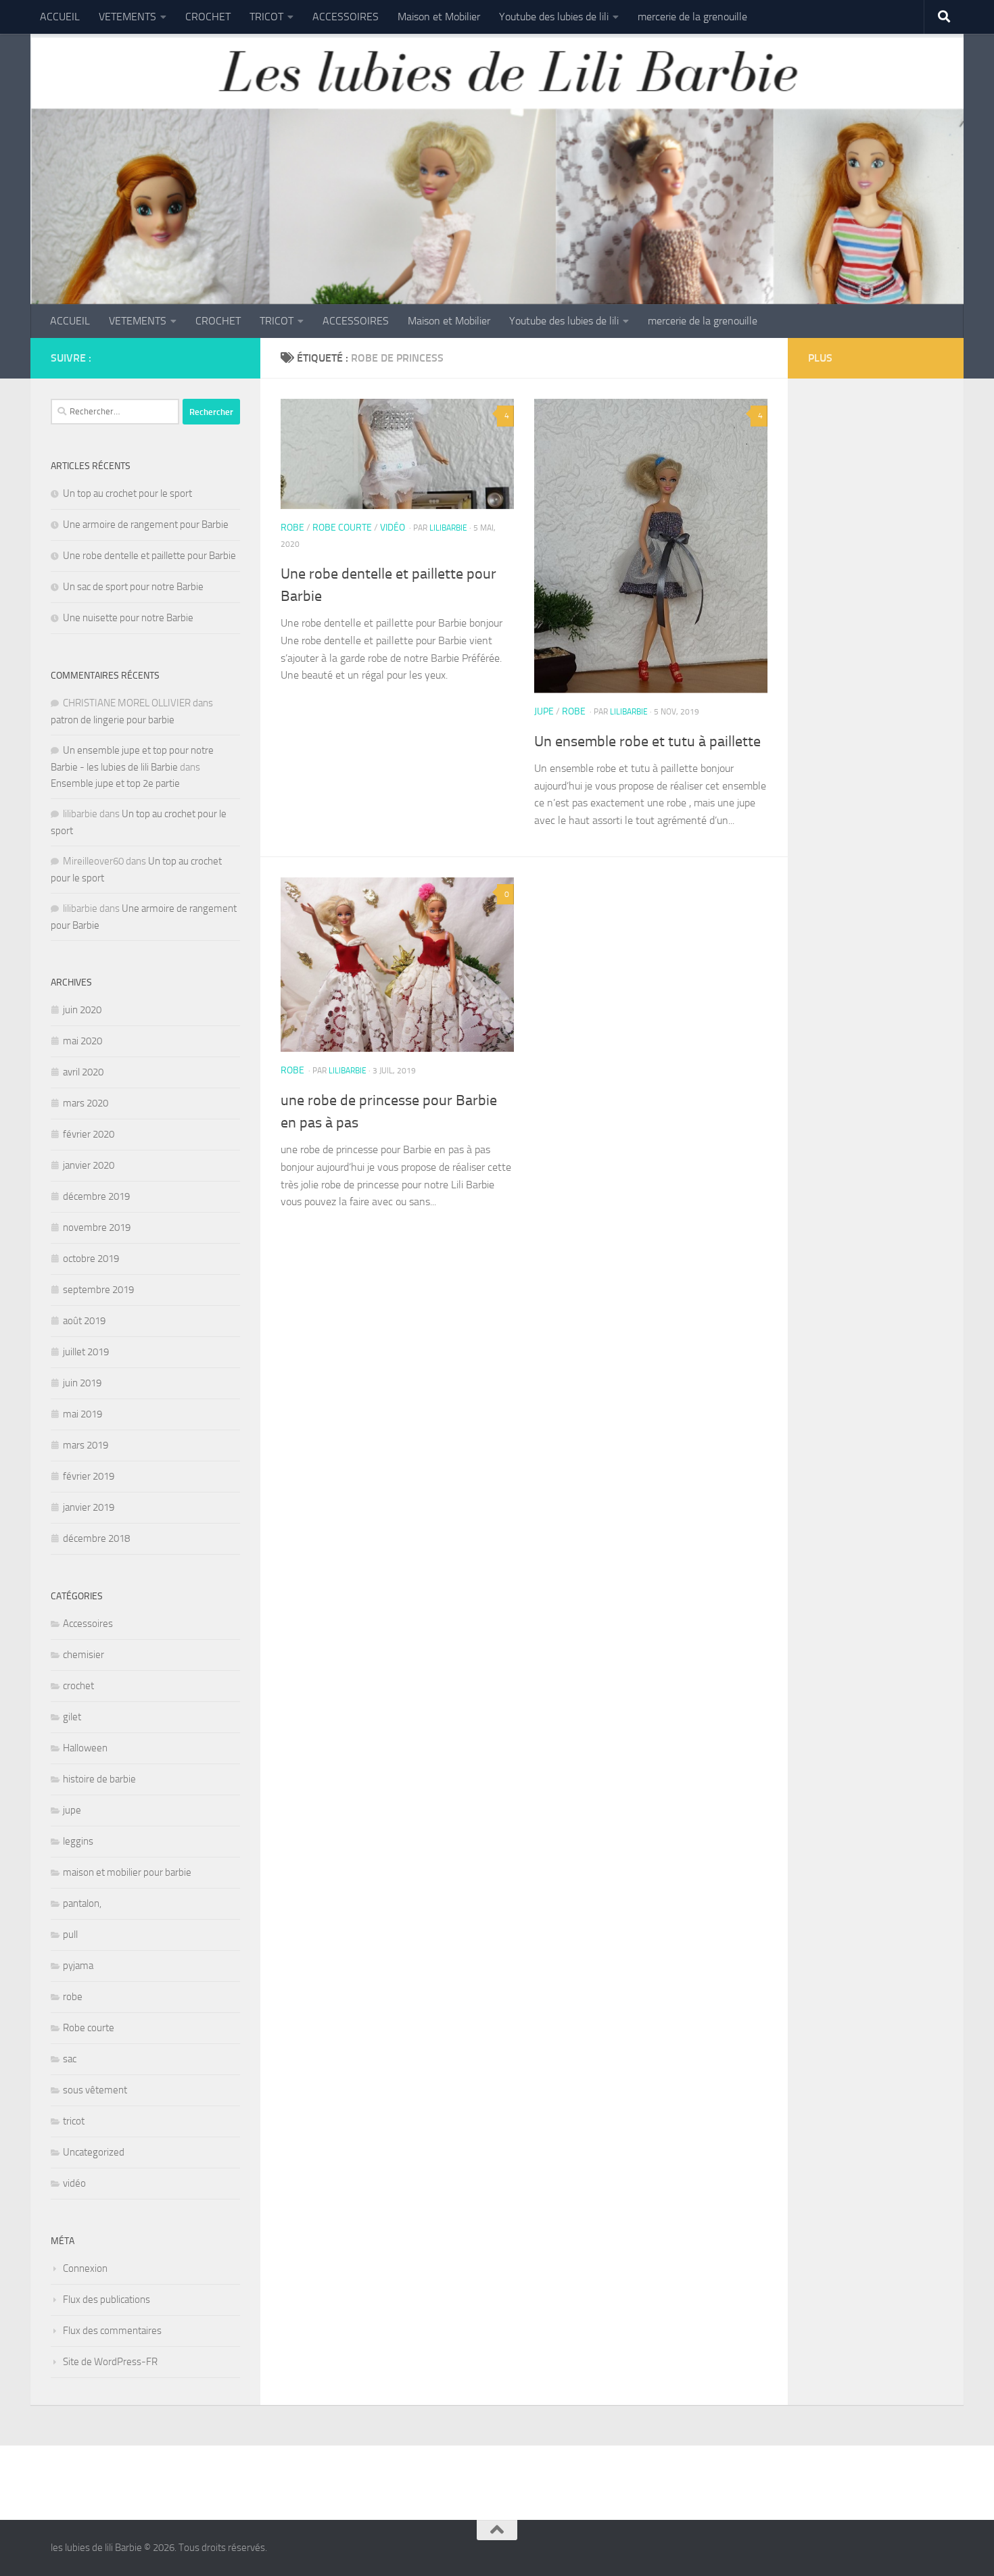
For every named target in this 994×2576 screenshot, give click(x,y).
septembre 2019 (98, 1290)
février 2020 (89, 1134)
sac (70, 2059)
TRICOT (266, 17)
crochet (78, 1686)
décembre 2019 (96, 1196)
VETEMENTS (127, 17)
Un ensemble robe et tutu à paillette (647, 742)
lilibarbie (448, 528)
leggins (78, 1841)
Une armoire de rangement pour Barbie (146, 525)
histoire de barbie (99, 1779)
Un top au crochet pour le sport (127, 493)
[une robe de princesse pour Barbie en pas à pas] (397, 965)
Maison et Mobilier (439, 17)
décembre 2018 (96, 1538)
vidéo (393, 528)
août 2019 (84, 1321)
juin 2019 (82, 1383)
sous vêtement (95, 2090)
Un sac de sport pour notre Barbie (133, 587)
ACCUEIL (60, 17)
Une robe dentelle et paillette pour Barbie (149, 556)
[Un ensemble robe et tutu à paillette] (651, 546)
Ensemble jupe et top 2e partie (115, 783)
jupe (544, 711)
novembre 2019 (97, 1228)
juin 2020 (82, 1010)
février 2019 (89, 1476)
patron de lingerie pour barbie (113, 720)
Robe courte (342, 528)
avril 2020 (83, 1072)
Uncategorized (94, 2152)
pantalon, (82, 1903)
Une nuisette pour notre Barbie (128, 618)
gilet (72, 1717)
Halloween (85, 1748)
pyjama (78, 1966)
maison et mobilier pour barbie (127, 1872)
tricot (74, 2121)
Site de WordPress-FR (110, 2362)
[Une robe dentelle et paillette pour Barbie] (397, 454)
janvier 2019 (89, 1507)
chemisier (84, 1655)
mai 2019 (82, 1414)
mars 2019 (86, 1445)
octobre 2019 (91, 1259)
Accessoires (88, 1624)
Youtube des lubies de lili (554, 17)
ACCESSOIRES (346, 17)
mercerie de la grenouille (692, 17)
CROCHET (208, 17)
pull (70, 1935)
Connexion (85, 2268)
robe (292, 528)
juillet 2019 (86, 1352)
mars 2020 (86, 1103)
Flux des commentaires (112, 2331)
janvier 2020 (89, 1165)
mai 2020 (82, 1041)
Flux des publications (106, 2300)
